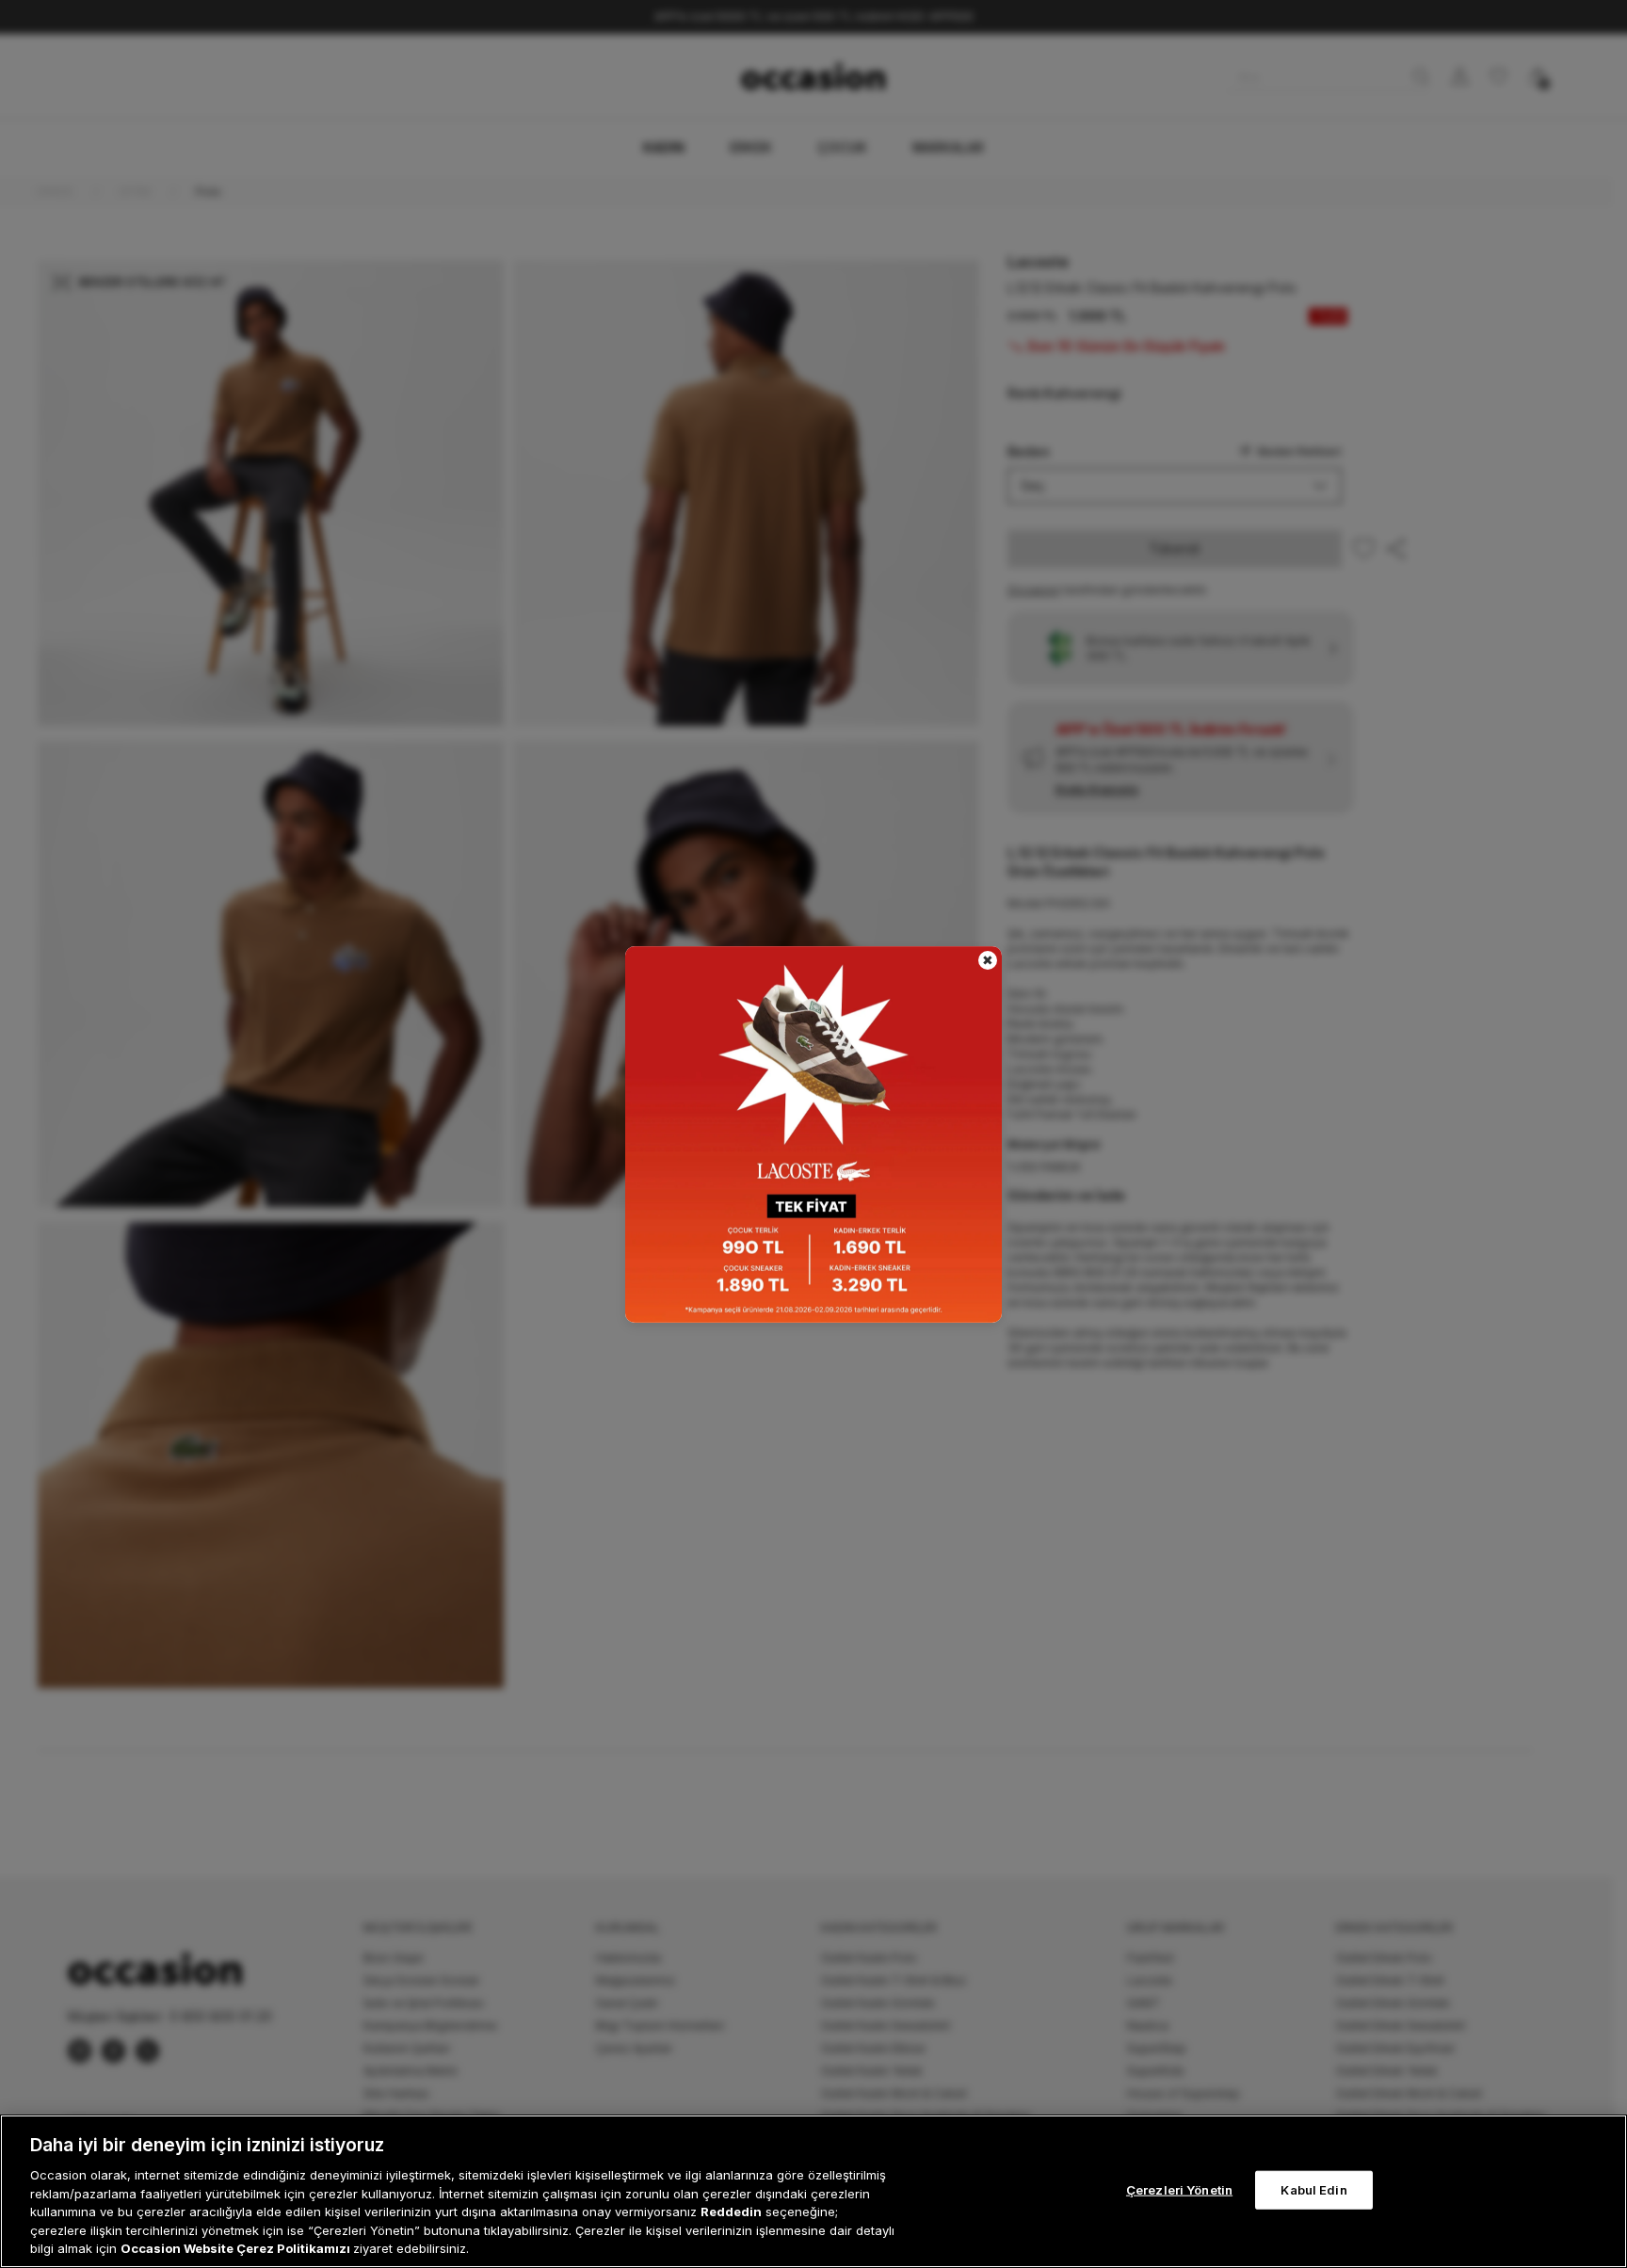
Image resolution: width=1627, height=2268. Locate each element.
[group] (813, 1134)
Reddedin (731, 2212)
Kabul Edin (1313, 2189)
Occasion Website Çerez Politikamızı (237, 2248)
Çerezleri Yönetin (1179, 2189)
